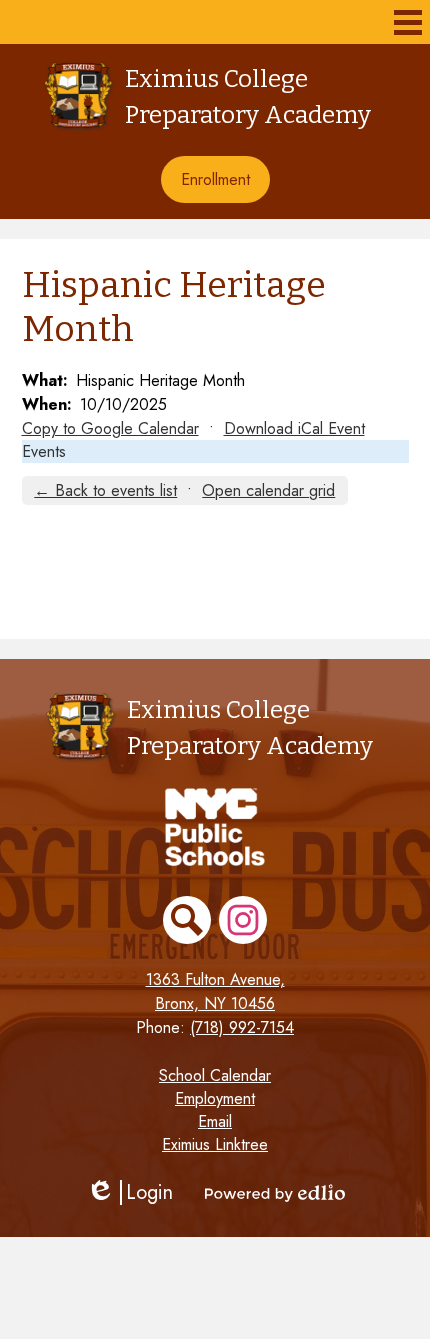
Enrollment (215, 179)
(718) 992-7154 (242, 1027)
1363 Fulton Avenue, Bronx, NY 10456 (215, 991)
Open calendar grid (268, 490)
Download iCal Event (294, 428)
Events (44, 451)
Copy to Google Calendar (110, 428)
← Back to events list (105, 490)
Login (129, 1192)
